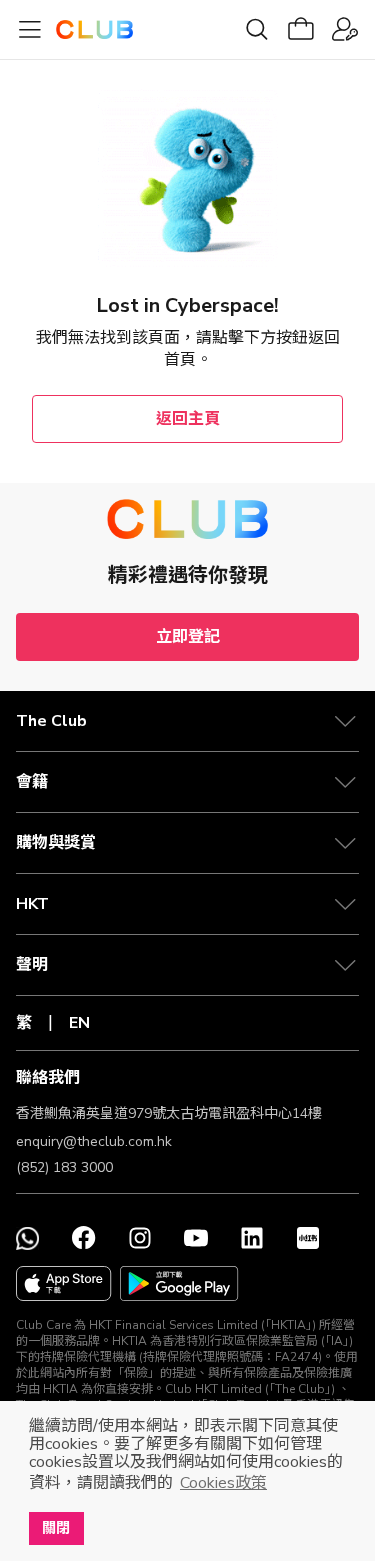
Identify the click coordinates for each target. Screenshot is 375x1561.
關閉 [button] (56, 1528)
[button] (187, 721)
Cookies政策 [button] (223, 1483)
